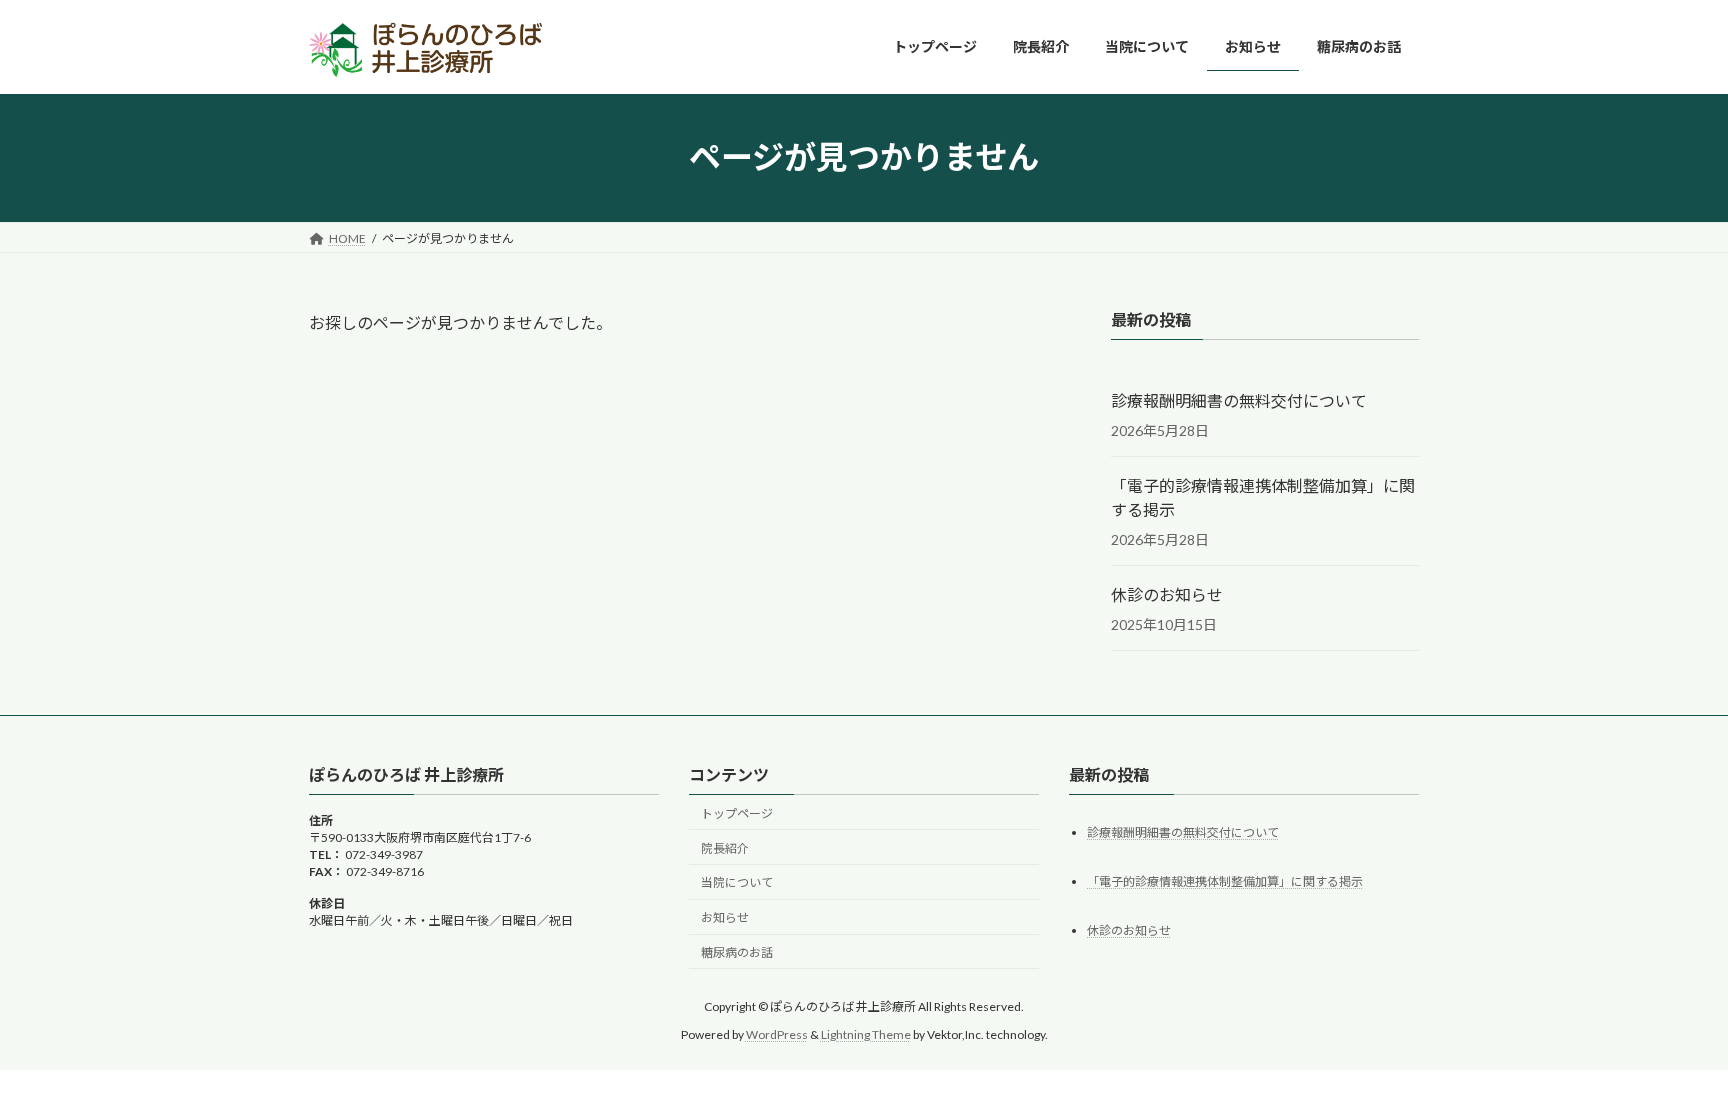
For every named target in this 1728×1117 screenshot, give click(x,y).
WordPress (777, 1034)
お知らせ (725, 917)
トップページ (737, 813)
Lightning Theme (866, 1034)
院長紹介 (725, 848)
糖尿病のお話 (737, 952)
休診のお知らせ (1167, 594)
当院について (737, 882)
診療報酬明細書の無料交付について (1239, 400)
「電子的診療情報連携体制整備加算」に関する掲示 (1263, 497)
